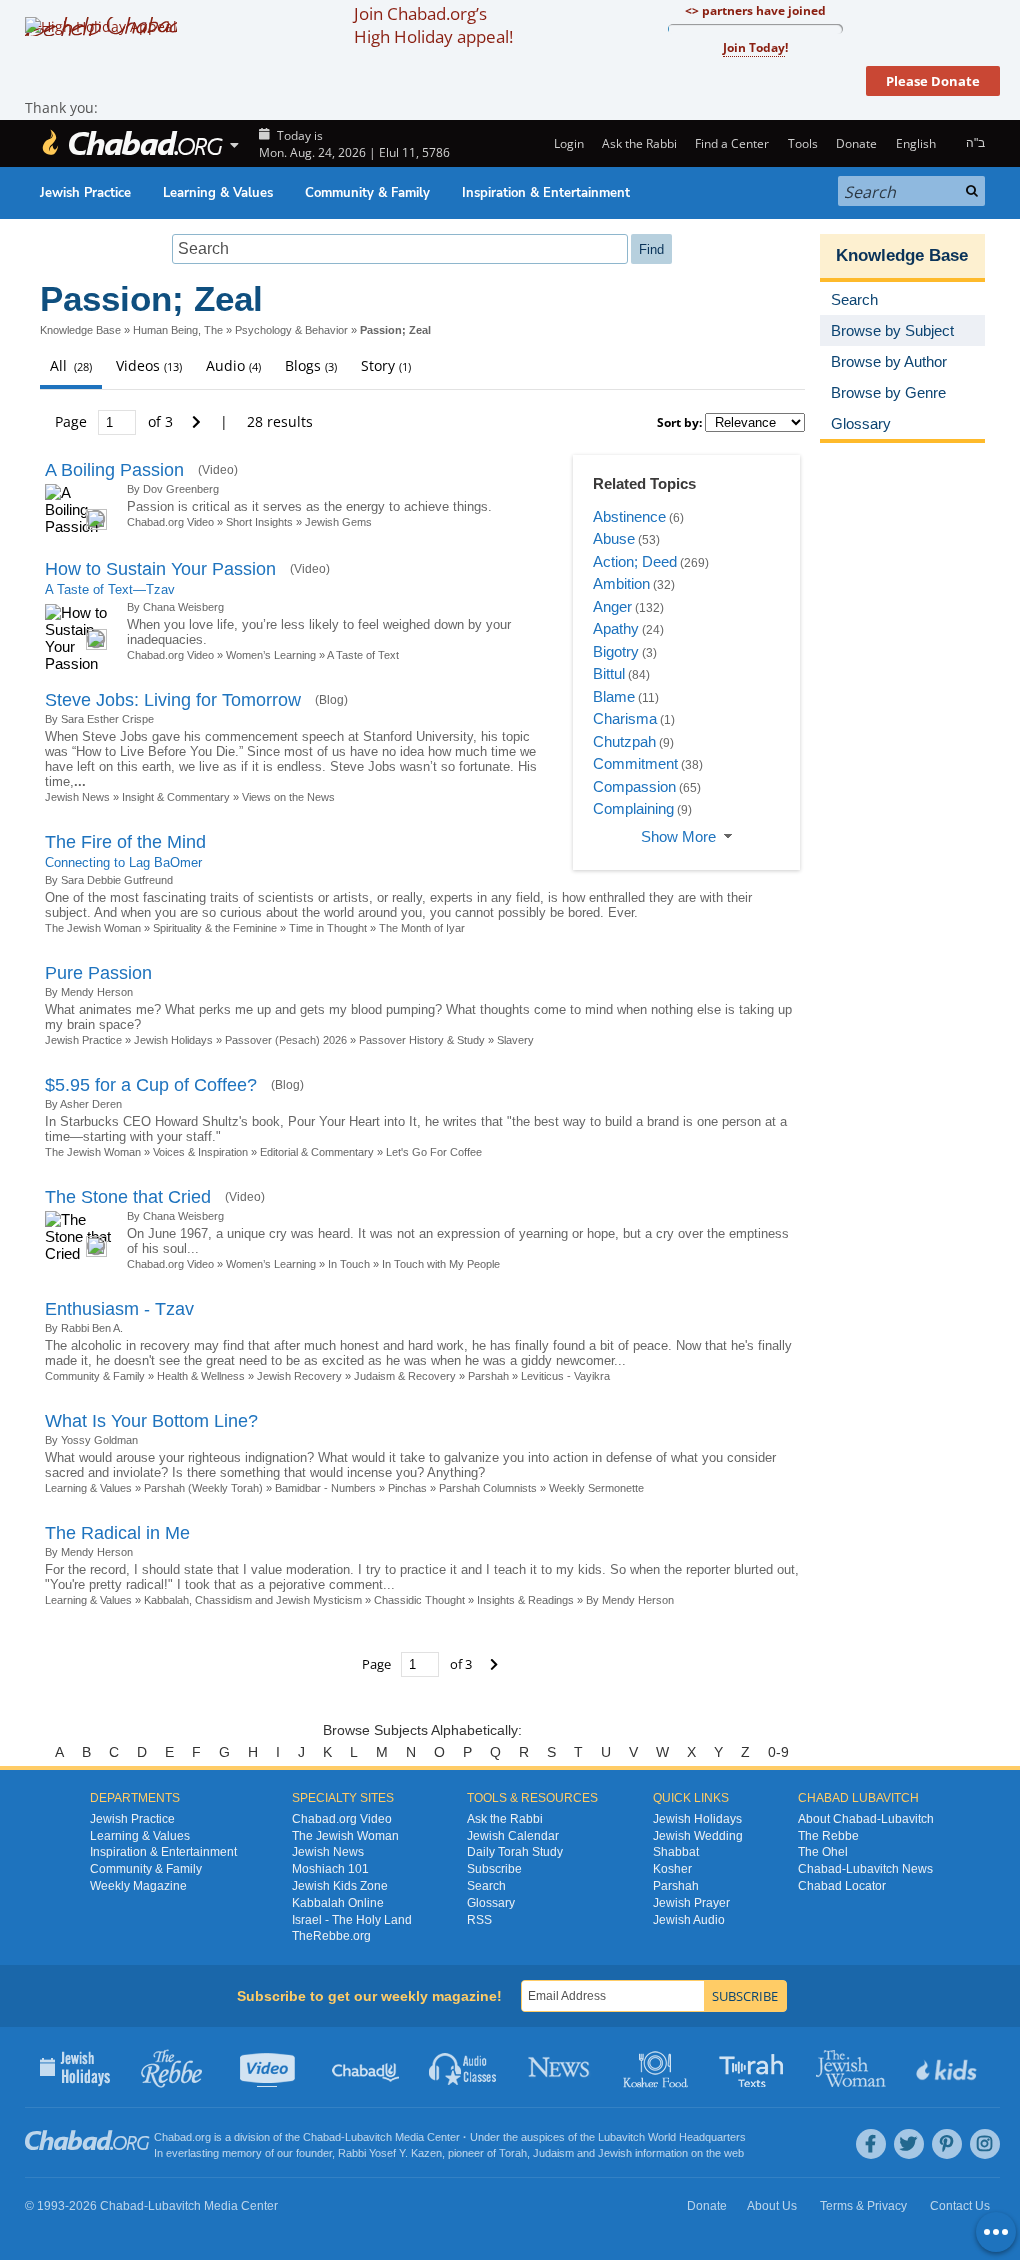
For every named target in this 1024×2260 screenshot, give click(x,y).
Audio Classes (463, 2067)
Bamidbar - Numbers (325, 1488)
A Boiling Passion (114, 470)
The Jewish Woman (93, 928)
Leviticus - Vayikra (565, 1376)
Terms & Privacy (863, 2206)
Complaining (633, 808)
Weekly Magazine (138, 1886)
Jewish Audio (689, 1920)
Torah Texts (754, 2067)
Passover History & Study (422, 1040)
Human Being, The (178, 330)
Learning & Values (218, 193)
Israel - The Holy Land (352, 1920)
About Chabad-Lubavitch (866, 1819)
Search (486, 1886)
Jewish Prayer (691, 1903)
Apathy (616, 628)
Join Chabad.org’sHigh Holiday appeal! (433, 25)
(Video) (218, 470)
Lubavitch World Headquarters (672, 2137)
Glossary (491, 1903)
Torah (513, 2153)
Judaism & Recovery (405, 1376)
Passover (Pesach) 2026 (286, 1040)
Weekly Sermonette (596, 1488)
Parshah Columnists (488, 1488)
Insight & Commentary (176, 797)
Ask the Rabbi (639, 143)
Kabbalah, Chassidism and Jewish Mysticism (253, 1600)
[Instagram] (985, 2144)
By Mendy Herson (630, 1600)
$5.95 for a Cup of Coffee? (151, 1085)
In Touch (349, 1264)
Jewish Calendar (513, 1836)
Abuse (614, 538)
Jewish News (77, 797)
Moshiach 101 (330, 1869)
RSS (479, 1920)
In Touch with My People (441, 1264)
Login (567, 143)
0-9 (778, 1752)
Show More (678, 836)
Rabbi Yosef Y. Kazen (390, 2153)
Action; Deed (635, 561)
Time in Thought (328, 928)
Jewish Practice (85, 193)
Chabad (322, 2137)
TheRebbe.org (331, 1936)
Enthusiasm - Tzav (119, 1309)
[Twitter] (909, 2144)
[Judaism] (132, 143)
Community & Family (367, 193)
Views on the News (288, 797)
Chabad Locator (842, 1886)
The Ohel (823, 1852)
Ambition (621, 583)
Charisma (625, 718)
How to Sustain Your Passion (160, 569)
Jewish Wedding (698, 1836)
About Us (772, 2206)
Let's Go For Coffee (434, 1152)
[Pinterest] (947, 2144)
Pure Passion (98, 973)
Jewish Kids (948, 2067)
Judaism (553, 2153)
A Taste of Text (363, 655)
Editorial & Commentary (317, 1152)
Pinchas (407, 1488)
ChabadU (366, 2067)
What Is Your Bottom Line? (151, 1421)
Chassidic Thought (419, 1600)
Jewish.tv (269, 2067)
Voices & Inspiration (200, 1152)
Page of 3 (116, 421)
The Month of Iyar (422, 928)
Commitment (635, 763)
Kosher (672, 1869)
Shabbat (676, 1852)
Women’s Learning (271, 655)
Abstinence (629, 516)
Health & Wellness (201, 1376)
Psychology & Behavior (291, 330)
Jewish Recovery (299, 1376)
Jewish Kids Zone (340, 1886)
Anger (612, 606)
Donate (856, 143)
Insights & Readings (525, 1600)
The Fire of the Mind (125, 842)
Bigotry (616, 651)
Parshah (488, 1376)
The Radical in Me (117, 1533)
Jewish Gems (338, 522)
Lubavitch (368, 2137)
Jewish (615, 2153)
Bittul (609, 673)
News (560, 2067)
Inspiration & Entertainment (546, 193)
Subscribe (494, 1869)
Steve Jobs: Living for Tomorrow (173, 700)
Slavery (515, 1040)
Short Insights (259, 522)
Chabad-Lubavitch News (865, 1869)
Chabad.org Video (170, 522)
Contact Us (960, 2206)
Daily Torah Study (515, 1852)
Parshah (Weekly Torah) (203, 1488)
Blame (614, 696)
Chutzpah (624, 741)
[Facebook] (871, 2144)
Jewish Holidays (173, 1040)
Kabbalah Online (338, 1903)
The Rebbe (828, 1836)
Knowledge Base (80, 330)
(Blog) (331, 700)
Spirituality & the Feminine (215, 928)
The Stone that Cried (128, 1197)
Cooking (657, 2067)
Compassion (634, 786)
